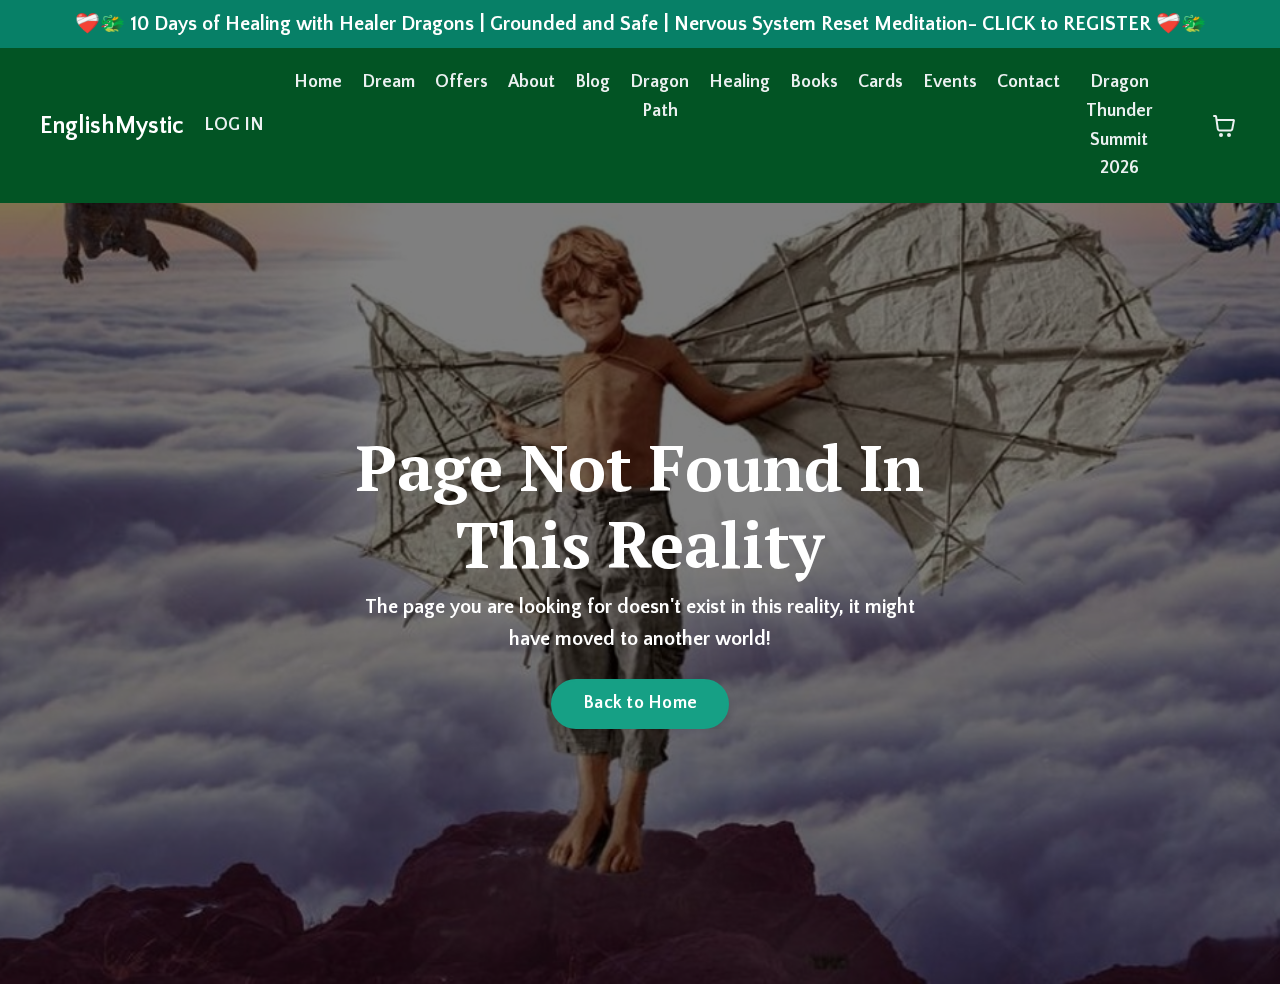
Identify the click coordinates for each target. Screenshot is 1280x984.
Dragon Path (659, 96)
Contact (1028, 82)
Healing (739, 82)
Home (318, 82)
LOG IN (234, 125)
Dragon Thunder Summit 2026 (1119, 125)
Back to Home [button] (640, 703)
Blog (592, 82)
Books (814, 82)
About (531, 82)
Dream (388, 82)
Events (950, 82)
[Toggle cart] (1224, 126)
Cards (880, 82)
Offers (461, 82)
